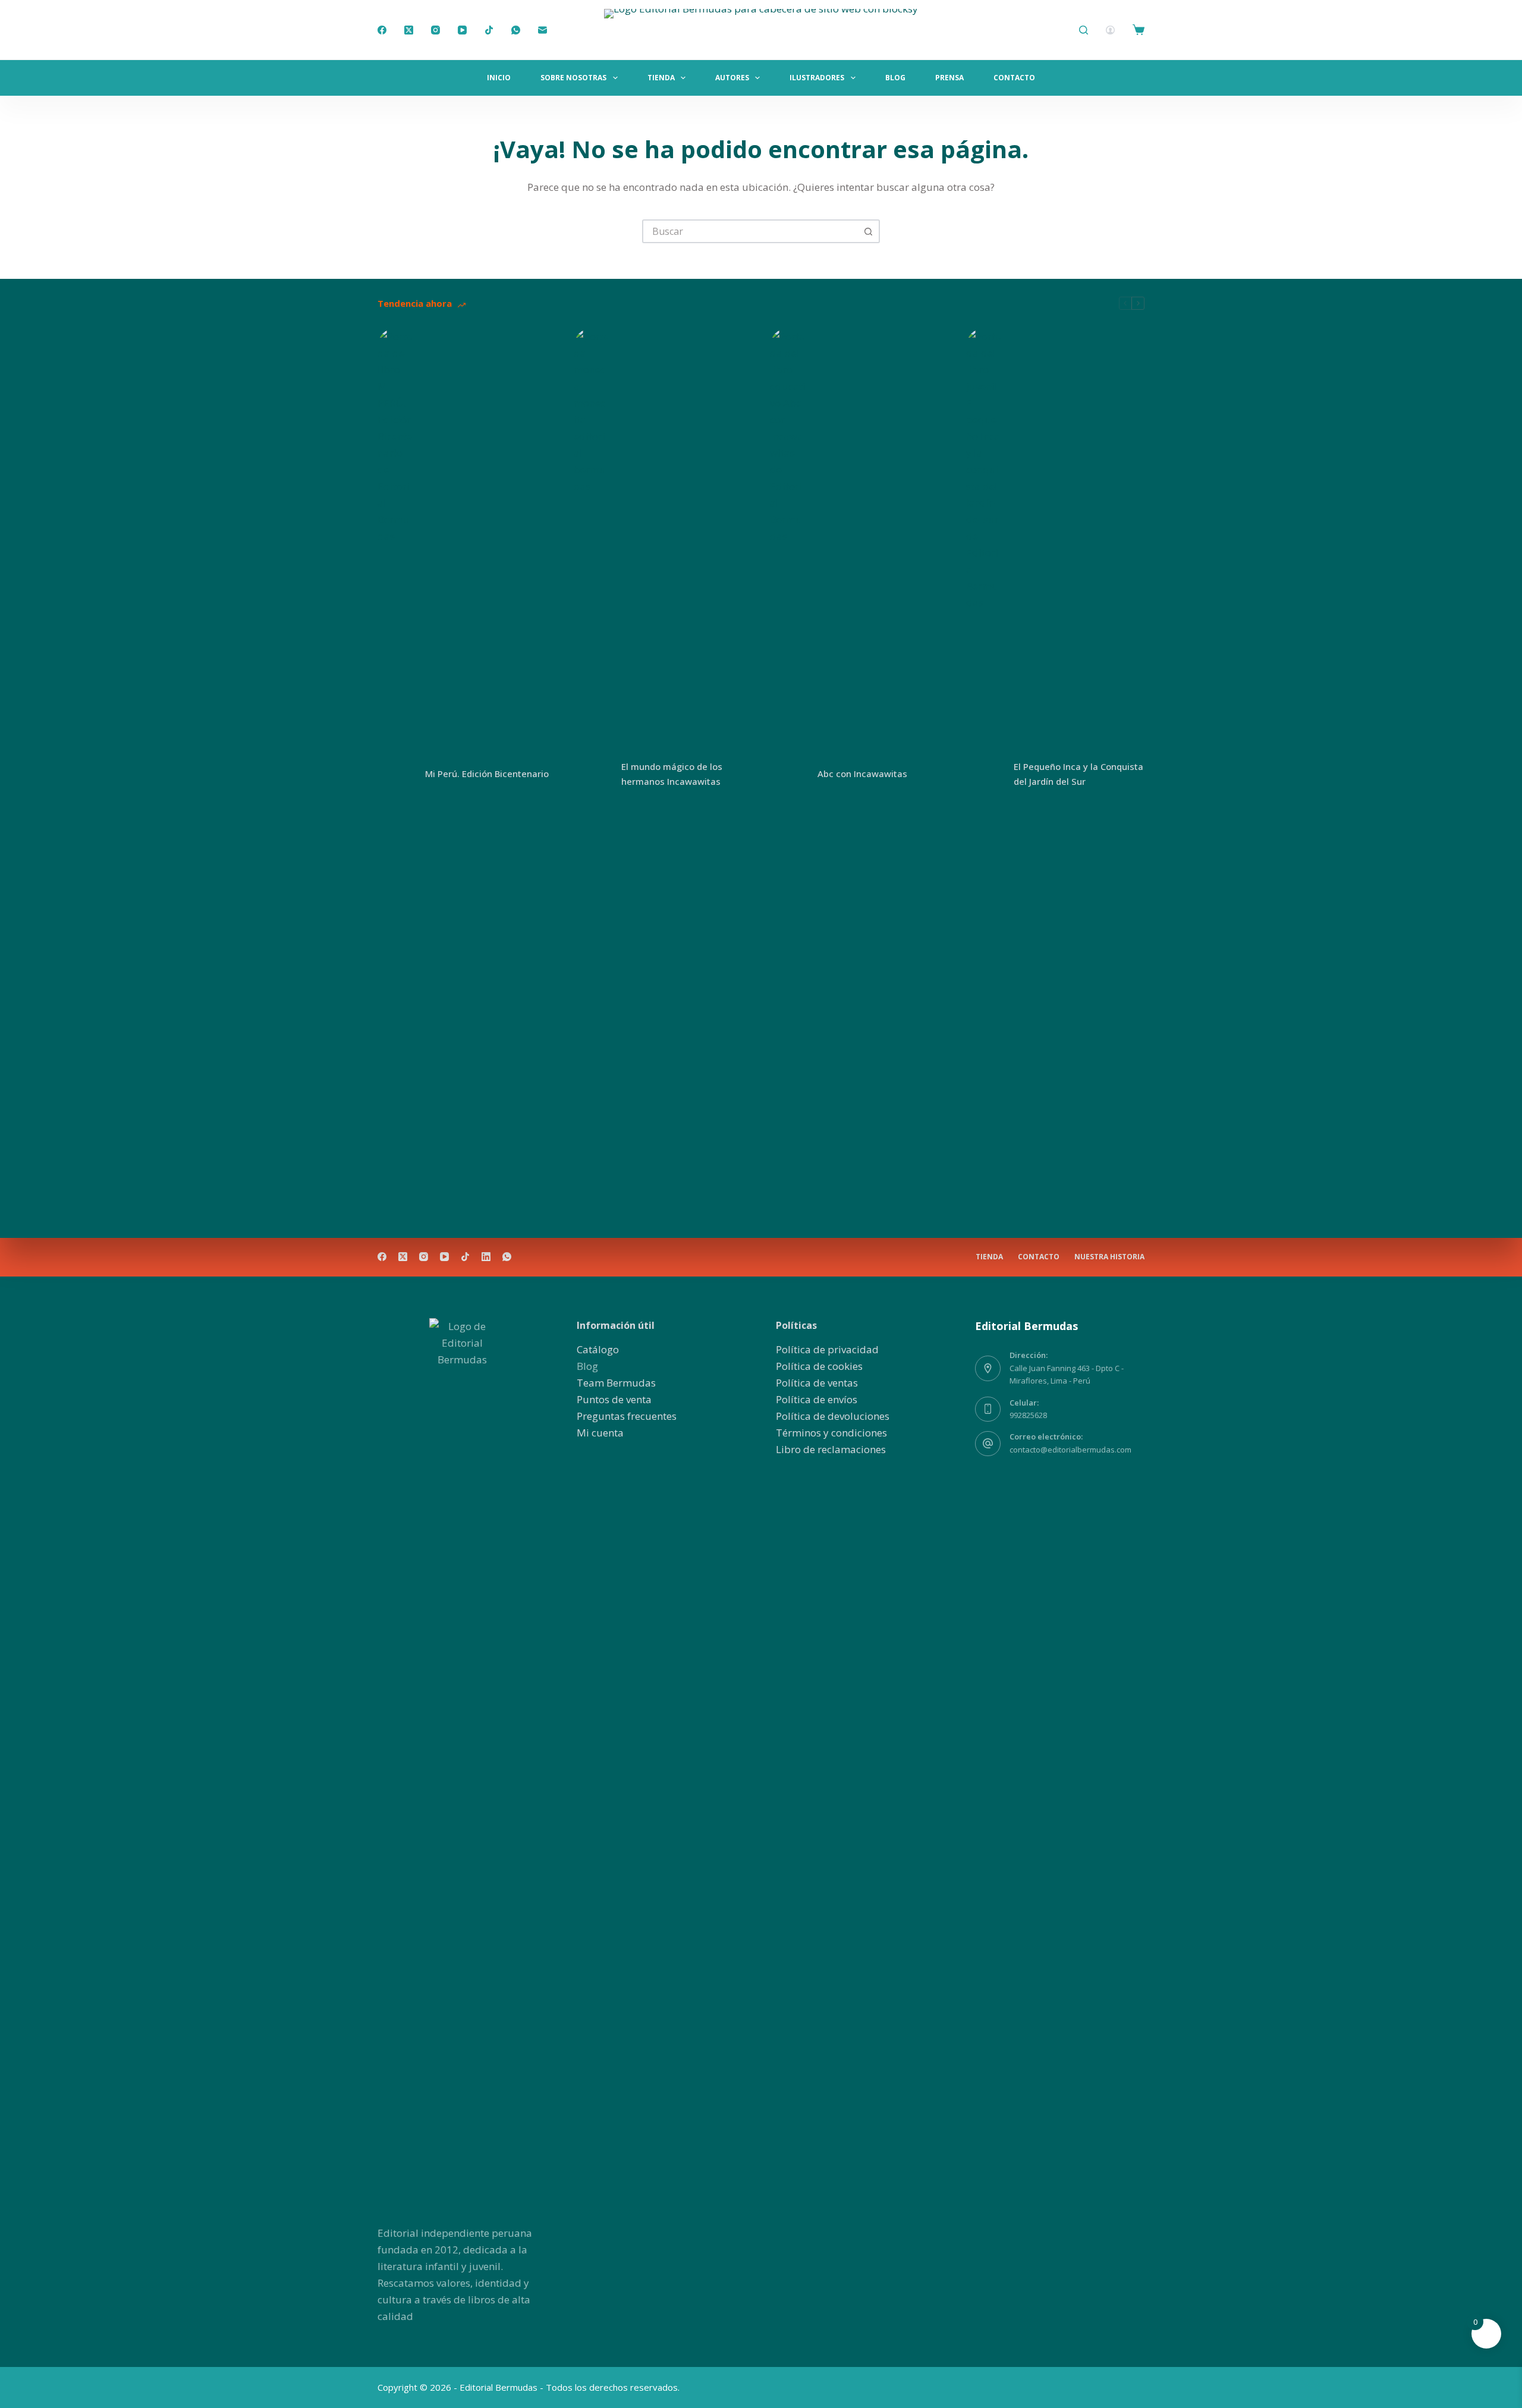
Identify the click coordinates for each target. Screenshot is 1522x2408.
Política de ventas (817, 1383)
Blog (895, 78)
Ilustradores (817, 78)
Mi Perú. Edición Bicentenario (487, 774)
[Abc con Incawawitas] (788, 774)
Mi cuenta (600, 1433)
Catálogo (598, 1349)
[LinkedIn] (486, 1257)
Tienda (661, 78)
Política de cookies (819, 1366)
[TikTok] (489, 30)
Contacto (1014, 78)
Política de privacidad (827, 1349)
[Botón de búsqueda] (868, 231)
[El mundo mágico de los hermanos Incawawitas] (592, 774)
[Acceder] (1110, 30)
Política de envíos (817, 1399)
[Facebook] (382, 30)
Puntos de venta (614, 1399)
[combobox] (750, 231)
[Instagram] (435, 30)
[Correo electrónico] (543, 30)
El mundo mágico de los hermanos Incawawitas (672, 774)
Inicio (499, 78)
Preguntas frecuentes (627, 1416)
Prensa (949, 78)
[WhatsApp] (516, 30)
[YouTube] (462, 30)
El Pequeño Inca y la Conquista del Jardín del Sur (1078, 774)
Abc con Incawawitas (862, 774)
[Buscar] (1084, 30)
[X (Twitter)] (409, 30)
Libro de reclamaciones (831, 1449)
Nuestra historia (1109, 1257)
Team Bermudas (616, 1383)
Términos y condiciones (831, 1433)
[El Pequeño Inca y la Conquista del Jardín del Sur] (984, 774)
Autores (732, 78)
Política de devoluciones (833, 1416)
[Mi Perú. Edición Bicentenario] (395, 774)
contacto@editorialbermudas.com (1070, 1450)
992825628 (1028, 1415)
